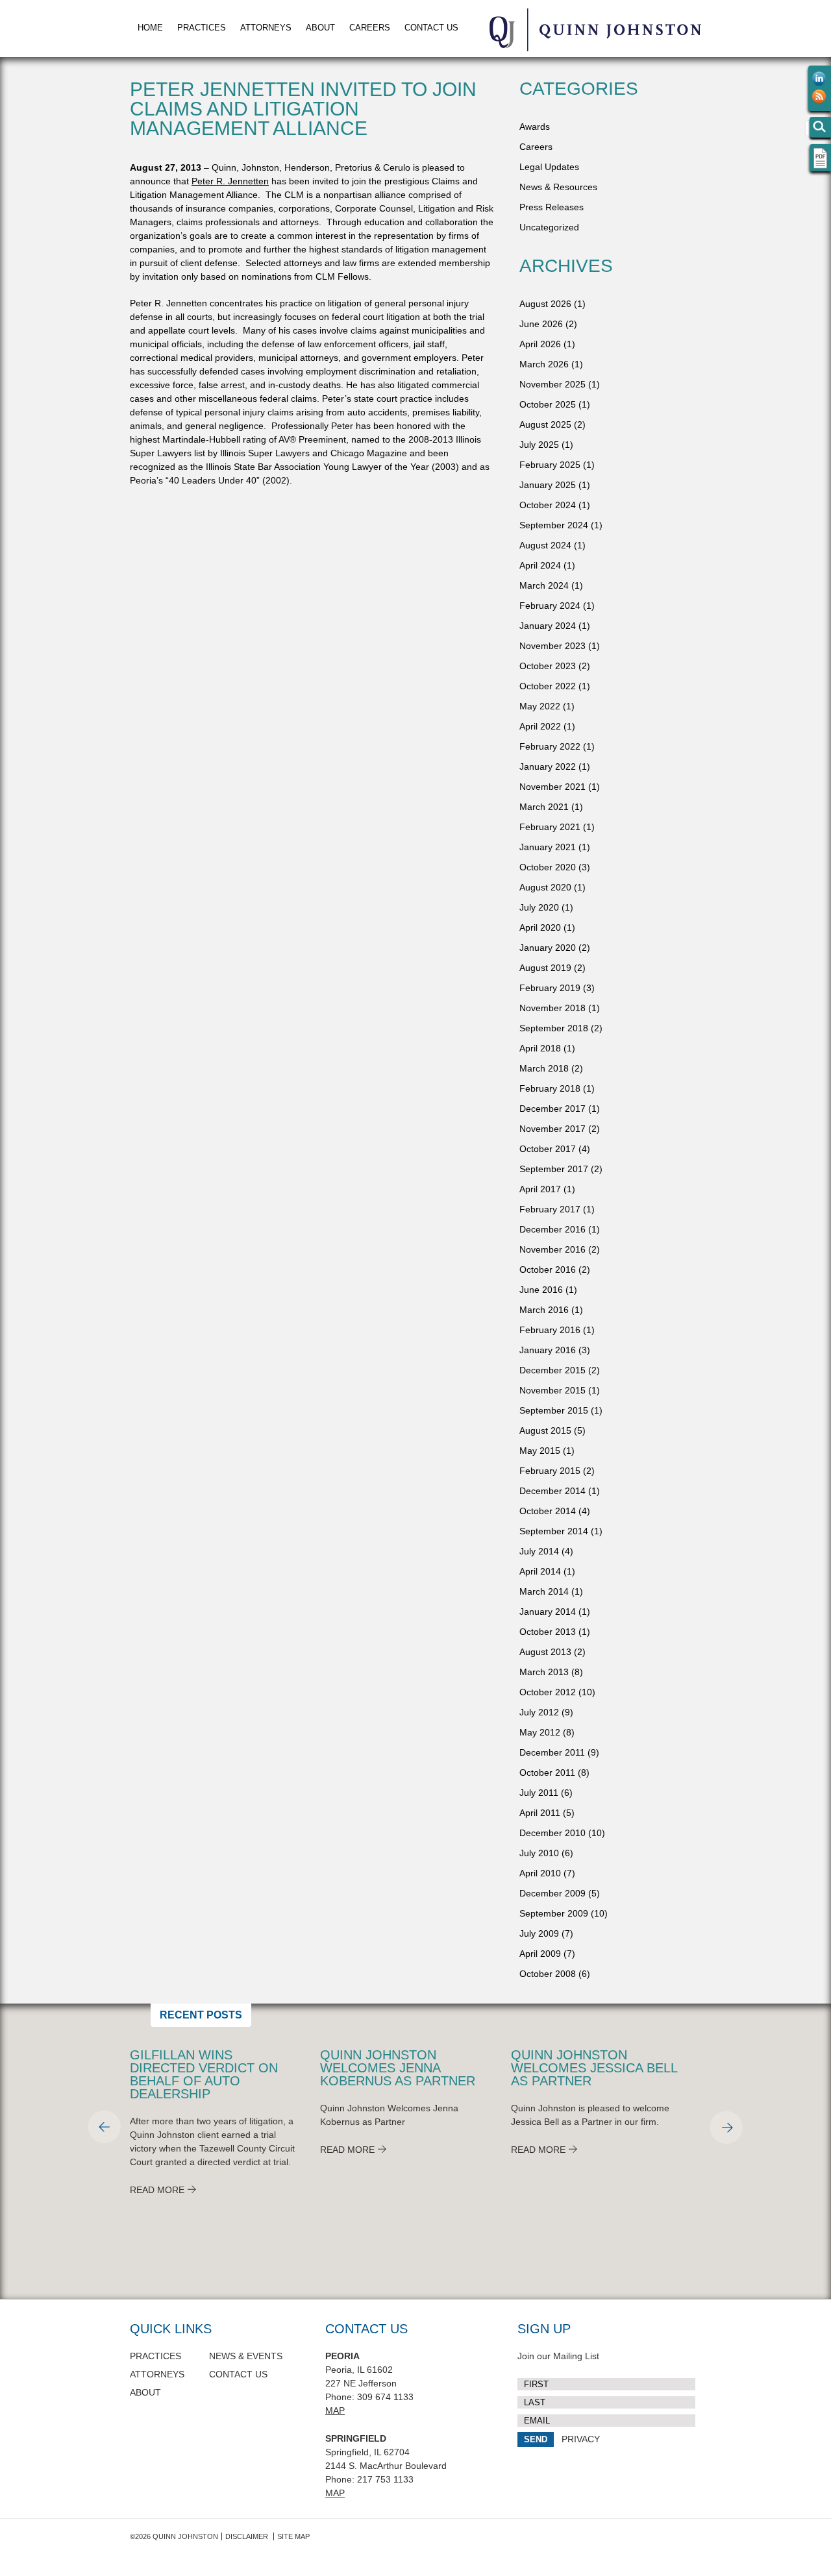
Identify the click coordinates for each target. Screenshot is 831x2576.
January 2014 (548, 1612)
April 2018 (540, 1048)
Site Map (293, 2536)
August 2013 (545, 1652)
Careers (370, 28)
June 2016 (541, 1290)
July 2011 (539, 1793)
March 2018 (544, 1068)
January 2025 (548, 485)
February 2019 (550, 988)
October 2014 (548, 1511)
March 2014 (544, 1591)
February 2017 (550, 1209)
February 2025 (550, 465)
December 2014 (552, 1491)
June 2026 (541, 324)
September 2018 (554, 1028)
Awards (535, 127)
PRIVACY (581, 2439)
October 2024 (548, 505)
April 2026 (540, 344)
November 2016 (552, 1249)
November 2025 (552, 384)
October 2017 (548, 1149)
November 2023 (552, 646)
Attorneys (266, 28)
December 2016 (552, 1229)
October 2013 (548, 1632)
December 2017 (552, 1109)
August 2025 (545, 424)
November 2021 (552, 787)
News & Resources (558, 187)
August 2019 (545, 968)
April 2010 (540, 1873)
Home (150, 28)
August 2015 (545, 1430)
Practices (202, 28)
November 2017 (552, 1129)
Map (335, 2410)
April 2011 (540, 1813)
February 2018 (550, 1088)
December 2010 (552, 1833)
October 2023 (548, 666)
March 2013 (544, 1672)
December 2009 (552, 1893)
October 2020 (548, 867)
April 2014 (540, 1571)
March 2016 (544, 1310)
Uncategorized (549, 227)
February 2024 (550, 606)
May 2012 (540, 1732)
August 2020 (545, 887)
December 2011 (552, 1752)
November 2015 (552, 1390)
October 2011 (547, 1773)
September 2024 (554, 525)
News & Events (246, 2356)
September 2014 (554, 1531)
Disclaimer (247, 2536)
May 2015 (540, 1451)
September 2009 (554, 1913)
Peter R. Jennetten (230, 181)
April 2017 (540, 1189)
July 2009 (539, 1933)
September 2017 (554, 1169)
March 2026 (544, 364)
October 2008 (548, 1974)
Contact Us (431, 28)
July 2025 (539, 445)
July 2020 (539, 907)
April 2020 (540, 927)
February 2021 (550, 827)
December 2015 (552, 1370)
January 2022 (548, 767)
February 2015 (550, 1471)
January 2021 (548, 847)
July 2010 (539, 1853)
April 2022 (540, 726)
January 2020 (548, 948)
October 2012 (548, 1692)
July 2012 (539, 1712)
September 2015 (554, 1410)
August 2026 (545, 304)
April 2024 (540, 565)
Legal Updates (549, 167)
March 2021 (544, 807)
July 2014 (539, 1551)
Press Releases (552, 207)
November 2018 (552, 1008)
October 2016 (548, 1270)
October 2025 (548, 404)
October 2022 (548, 686)
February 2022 (550, 746)
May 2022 (540, 706)
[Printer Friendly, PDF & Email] (820, 166)
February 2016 (550, 1330)
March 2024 (544, 585)
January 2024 (548, 626)
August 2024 (545, 545)
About (320, 28)
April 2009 (540, 1954)
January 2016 (548, 1350)
